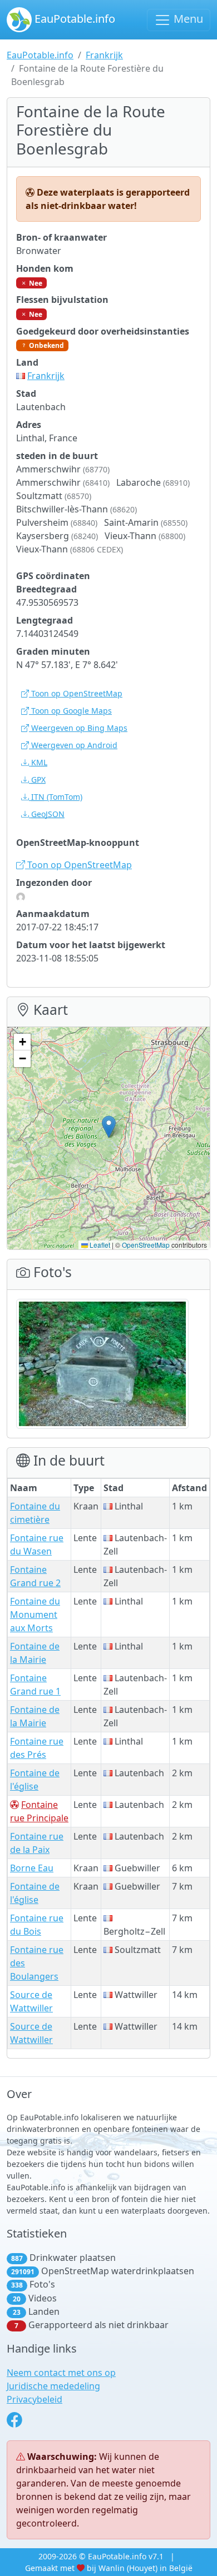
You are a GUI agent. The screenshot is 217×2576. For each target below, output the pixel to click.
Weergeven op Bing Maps (78, 728)
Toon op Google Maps (70, 711)
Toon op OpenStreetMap (76, 693)
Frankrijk (104, 55)
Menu (187, 19)
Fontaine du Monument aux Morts (35, 1615)
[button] (109, 1127)
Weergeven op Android (73, 745)
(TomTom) (57, 797)
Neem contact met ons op (61, 2373)
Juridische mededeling (53, 2386)
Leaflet (99, 1245)
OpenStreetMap (146, 1245)
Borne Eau (32, 1868)
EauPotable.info (73, 19)
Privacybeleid (34, 2399)
